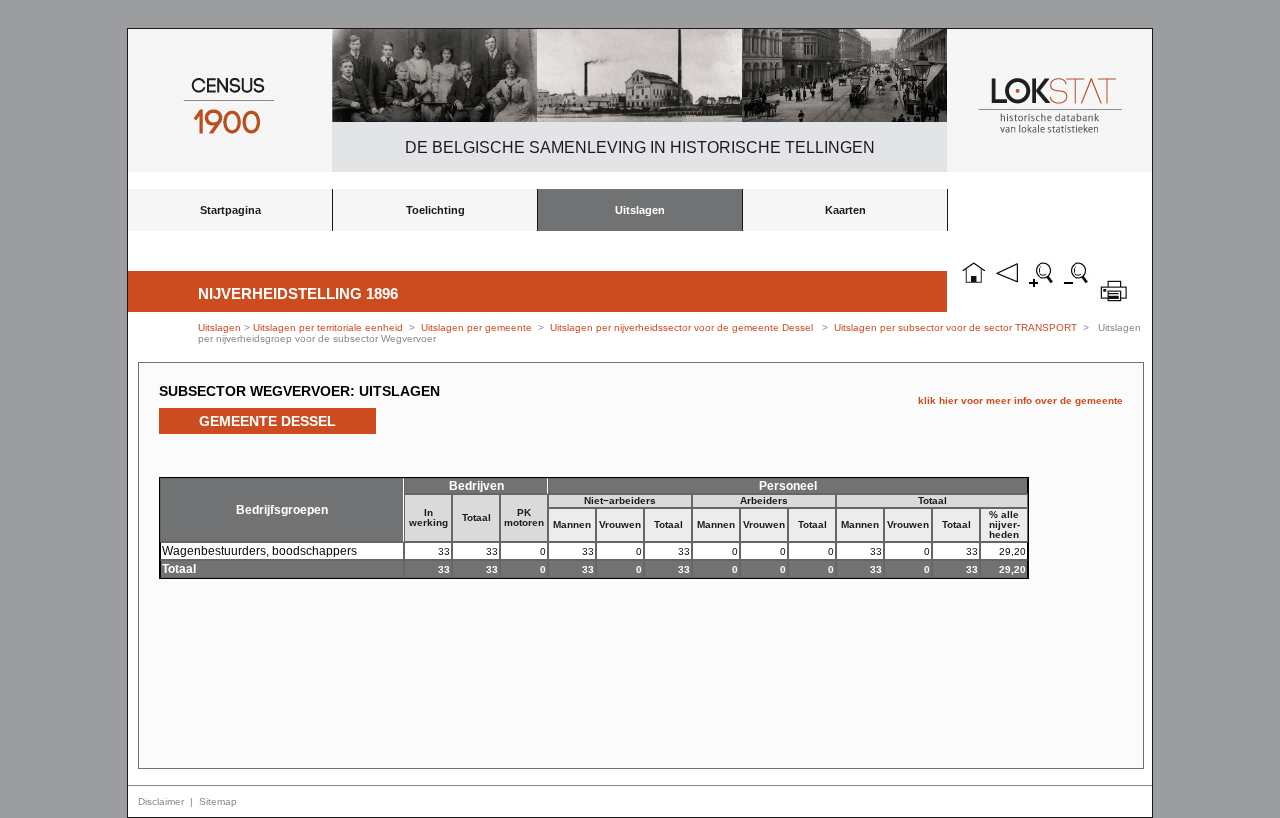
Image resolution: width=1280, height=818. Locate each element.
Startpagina (230, 210)
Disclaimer (161, 801)
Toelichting (435, 210)
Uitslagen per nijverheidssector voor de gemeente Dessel (681, 327)
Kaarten (845, 210)
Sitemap (218, 801)
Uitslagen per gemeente (476, 327)
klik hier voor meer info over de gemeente (1020, 400)
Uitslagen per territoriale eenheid (329, 327)
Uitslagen (640, 210)
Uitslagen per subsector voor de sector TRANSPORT (955, 327)
